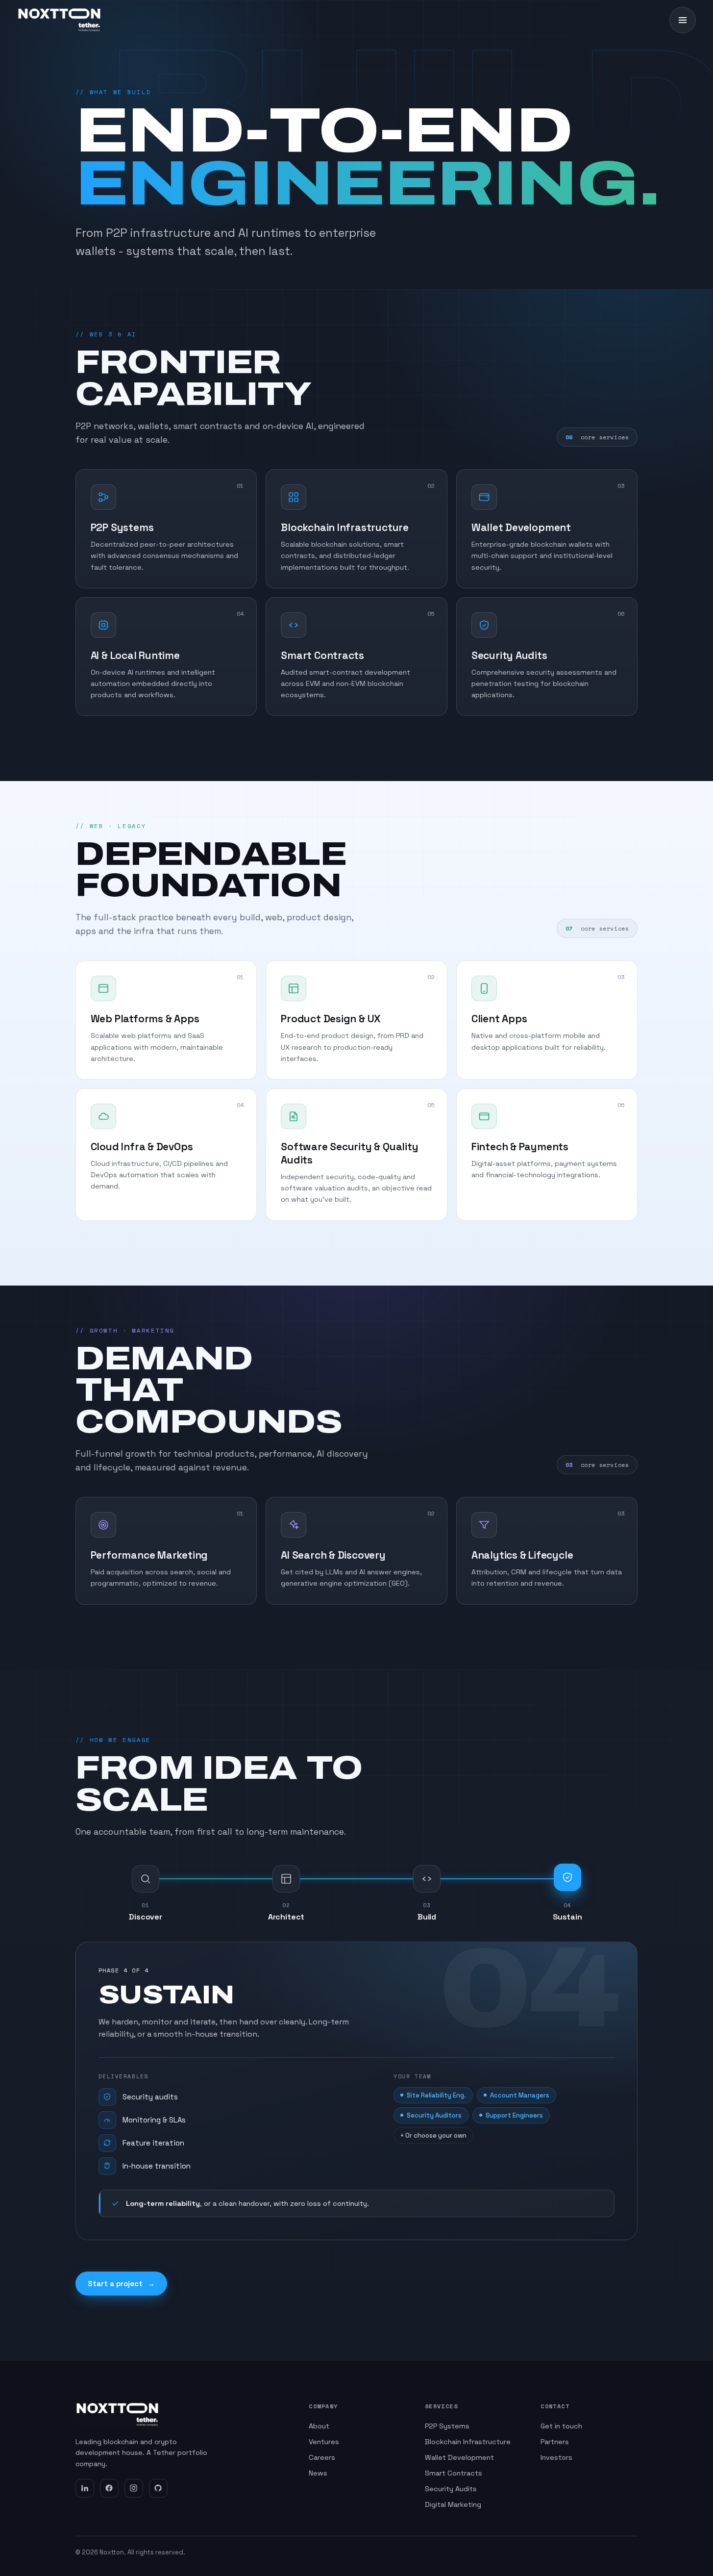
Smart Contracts (454, 2473)
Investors (556, 2457)
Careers (322, 2457)
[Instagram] (134, 2488)
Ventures (324, 2442)
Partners (555, 2442)
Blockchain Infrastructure (468, 2442)
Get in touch (561, 2426)
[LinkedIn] (85, 2488)
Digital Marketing (453, 2504)
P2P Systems (447, 2426)
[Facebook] (109, 2488)
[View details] (240, 488)
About (319, 2426)
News (318, 2473)
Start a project (121, 2284)
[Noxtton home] (59, 20)
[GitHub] (158, 2488)
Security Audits (451, 2489)
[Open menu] (683, 20)
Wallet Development (459, 2457)
